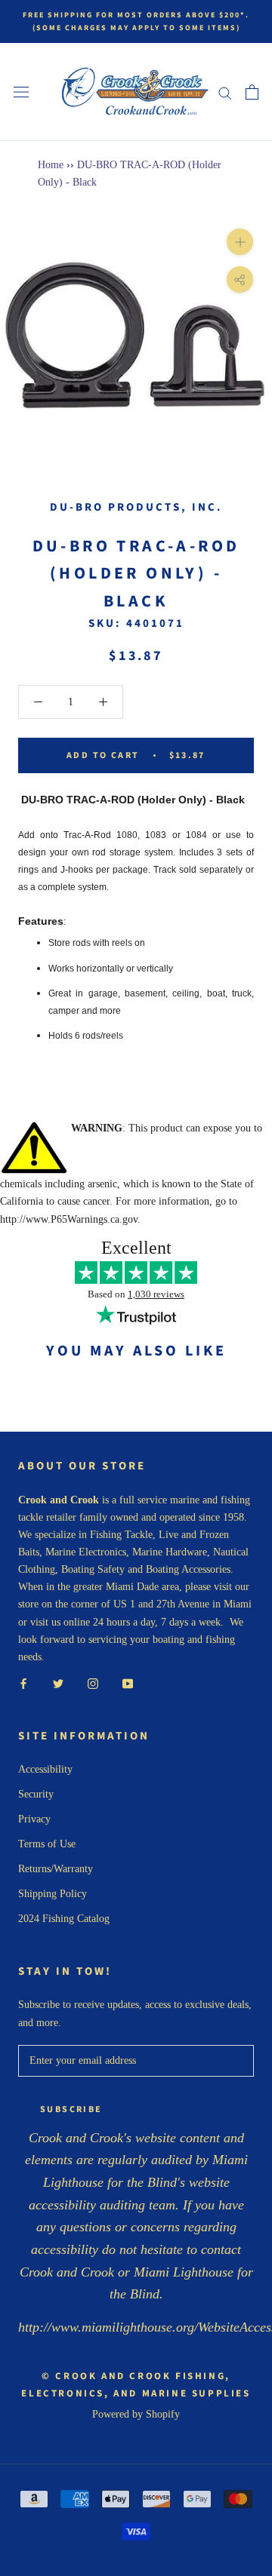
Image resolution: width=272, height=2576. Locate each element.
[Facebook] (23, 1683)
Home (51, 165)
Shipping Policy (53, 1894)
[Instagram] (93, 1683)
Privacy (34, 1819)
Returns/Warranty (56, 1869)
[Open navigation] (21, 92)
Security (36, 1794)
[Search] (225, 92)
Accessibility (45, 1769)
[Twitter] (58, 1683)
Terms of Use (47, 1844)
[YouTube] (128, 1683)
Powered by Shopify (136, 2414)
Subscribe (71, 2109)
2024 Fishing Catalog (64, 1919)
